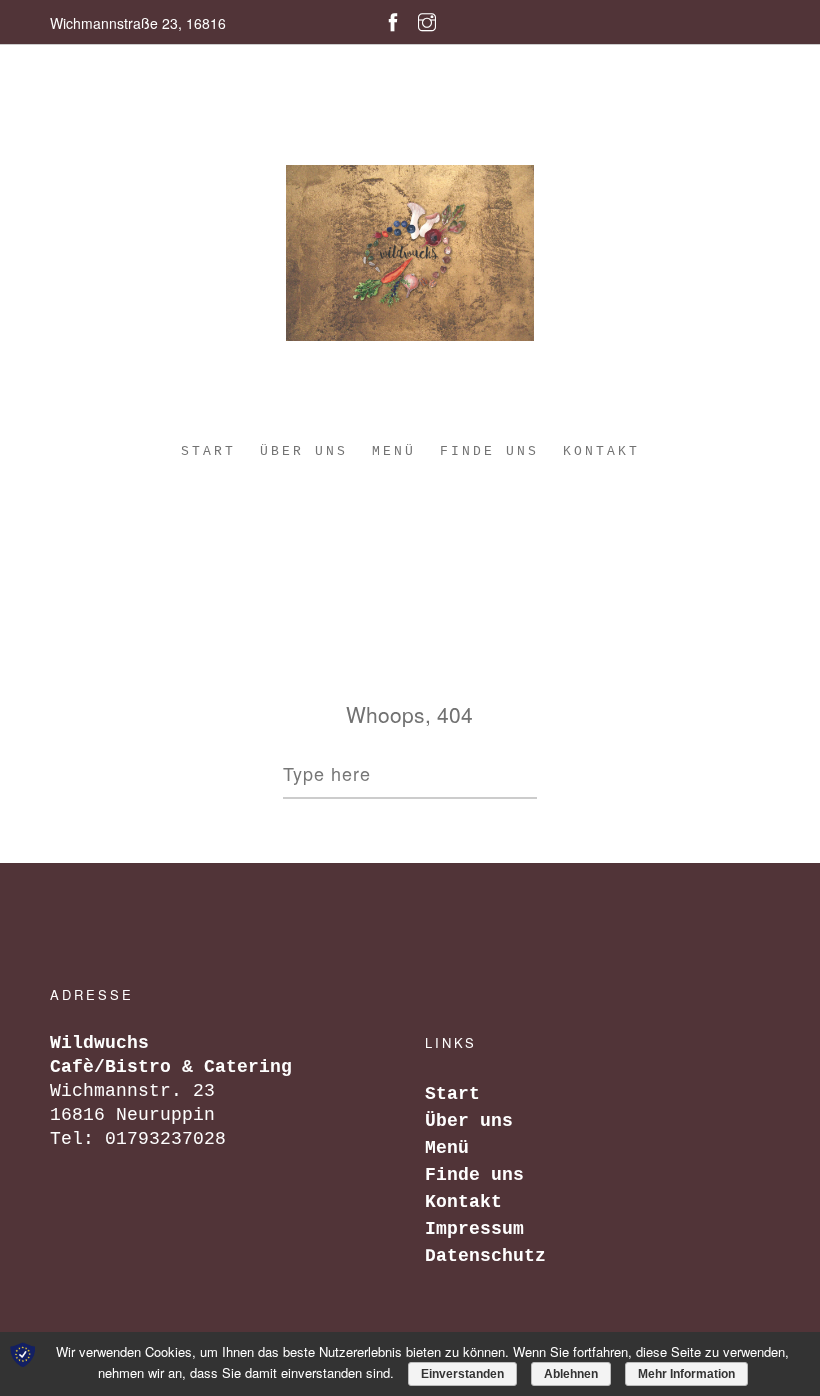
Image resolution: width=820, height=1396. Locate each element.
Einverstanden (462, 1374)
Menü (394, 451)
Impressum (474, 1229)
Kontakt (601, 451)
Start (208, 451)
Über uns (304, 451)
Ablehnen (571, 1374)
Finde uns (489, 451)
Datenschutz (485, 1256)
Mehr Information (686, 1374)
